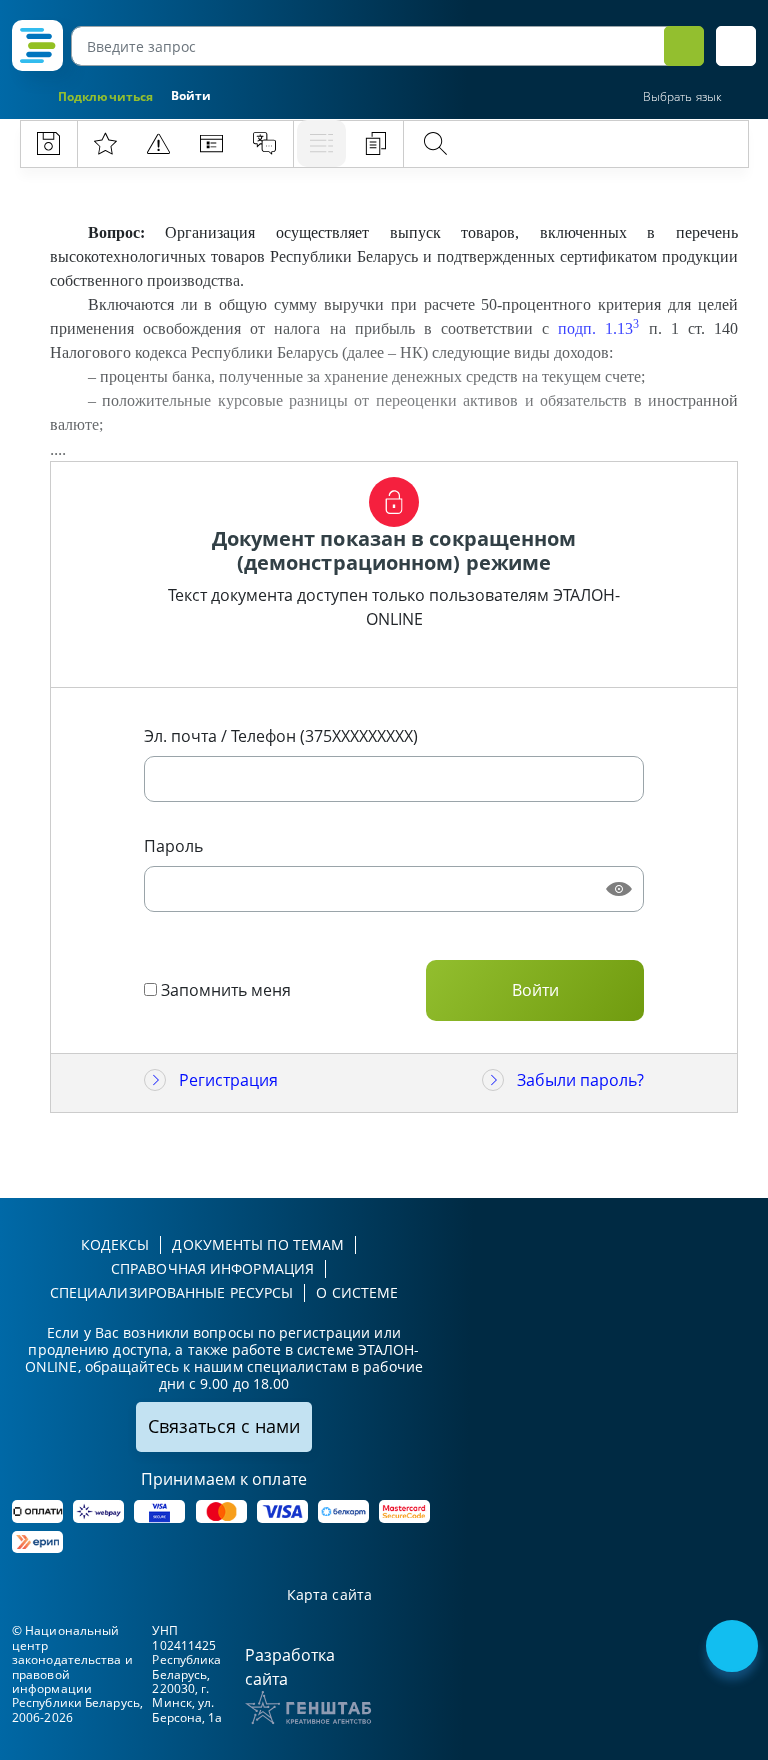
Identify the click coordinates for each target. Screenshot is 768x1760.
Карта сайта (329, 1595)
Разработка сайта (290, 1667)
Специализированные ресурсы (172, 1292)
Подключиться (105, 96)
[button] (736, 46)
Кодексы (115, 1244)
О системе (357, 1292)
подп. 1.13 (598, 328)
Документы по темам (258, 1244)
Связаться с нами (224, 1426)
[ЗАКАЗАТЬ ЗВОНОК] (734, 1648)
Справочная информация (212, 1268)
